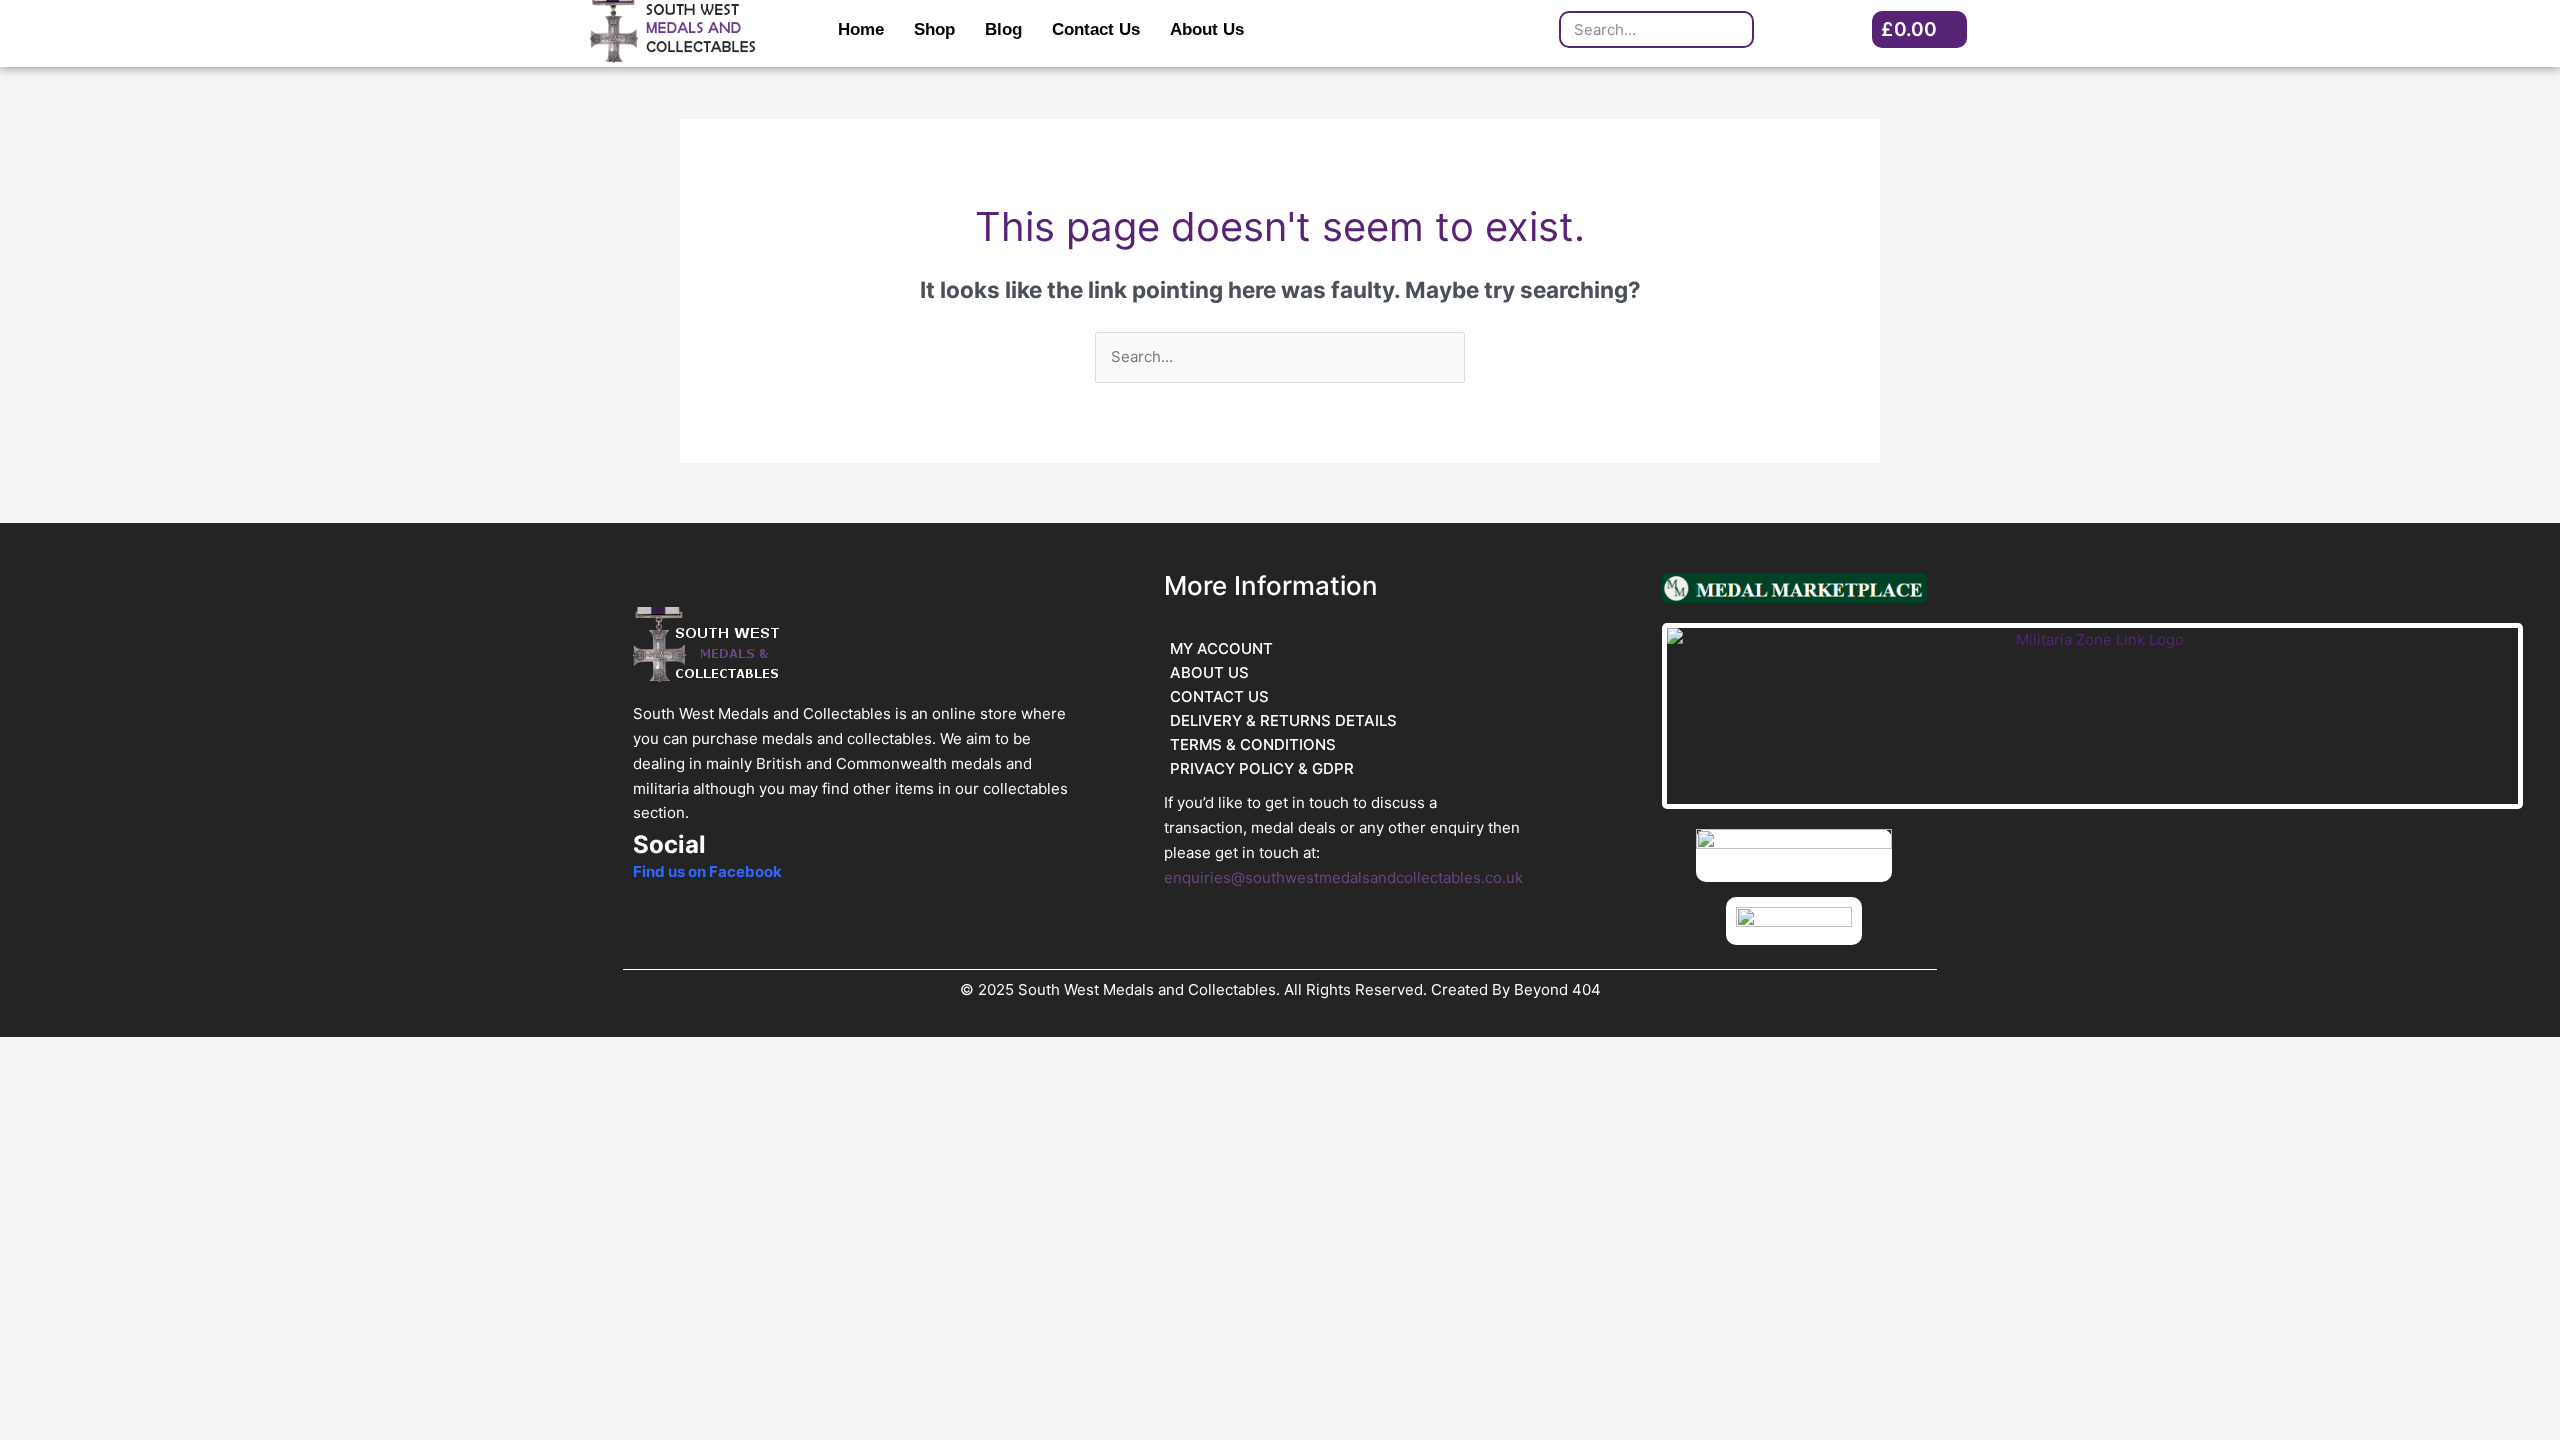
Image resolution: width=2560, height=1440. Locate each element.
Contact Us (1096, 29)
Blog (1003, 29)
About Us (1207, 29)
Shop (934, 29)
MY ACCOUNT (1221, 648)
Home (861, 29)
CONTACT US (1219, 696)
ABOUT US (1209, 672)
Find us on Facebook (707, 871)
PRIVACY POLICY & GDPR (1262, 768)
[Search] (1733, 29)
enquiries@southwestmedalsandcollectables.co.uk (1343, 877)
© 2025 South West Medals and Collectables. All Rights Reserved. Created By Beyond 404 (1280, 989)
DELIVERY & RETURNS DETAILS (1283, 720)
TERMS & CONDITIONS (1253, 744)
